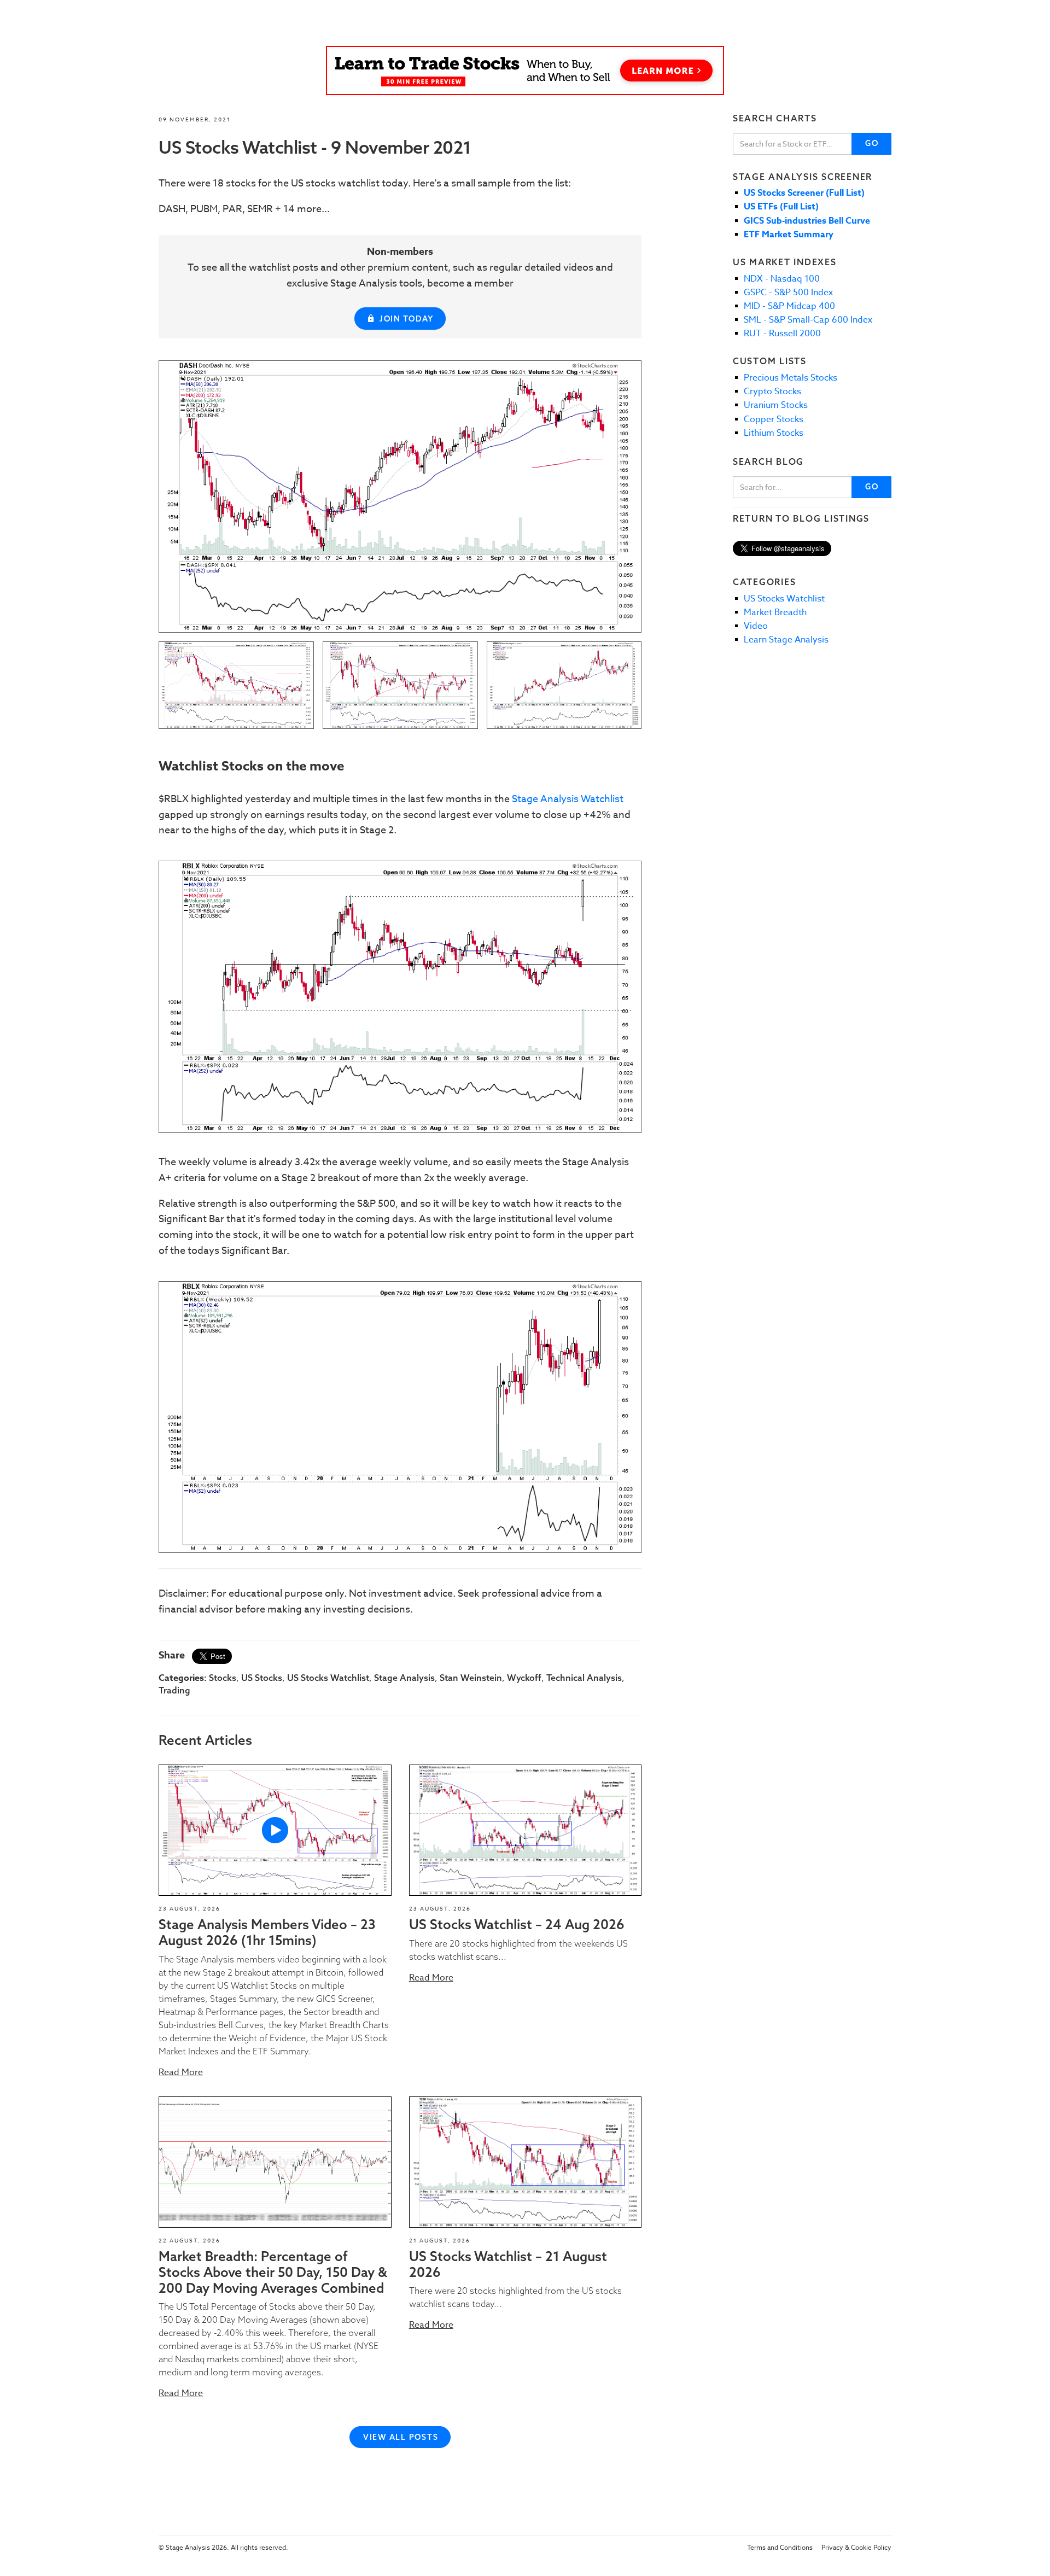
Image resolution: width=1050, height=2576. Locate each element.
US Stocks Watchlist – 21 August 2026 (508, 2264)
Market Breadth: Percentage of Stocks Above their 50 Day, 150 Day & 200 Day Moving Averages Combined (273, 2272)
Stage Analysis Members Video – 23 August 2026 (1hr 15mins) (267, 1932)
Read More (181, 2072)
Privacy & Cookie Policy (856, 2547)
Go (872, 143)
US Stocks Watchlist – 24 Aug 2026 (517, 1924)
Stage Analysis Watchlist (568, 799)
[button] (275, 1830)
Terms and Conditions (780, 2547)
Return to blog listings (801, 518)
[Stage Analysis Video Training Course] (525, 71)
